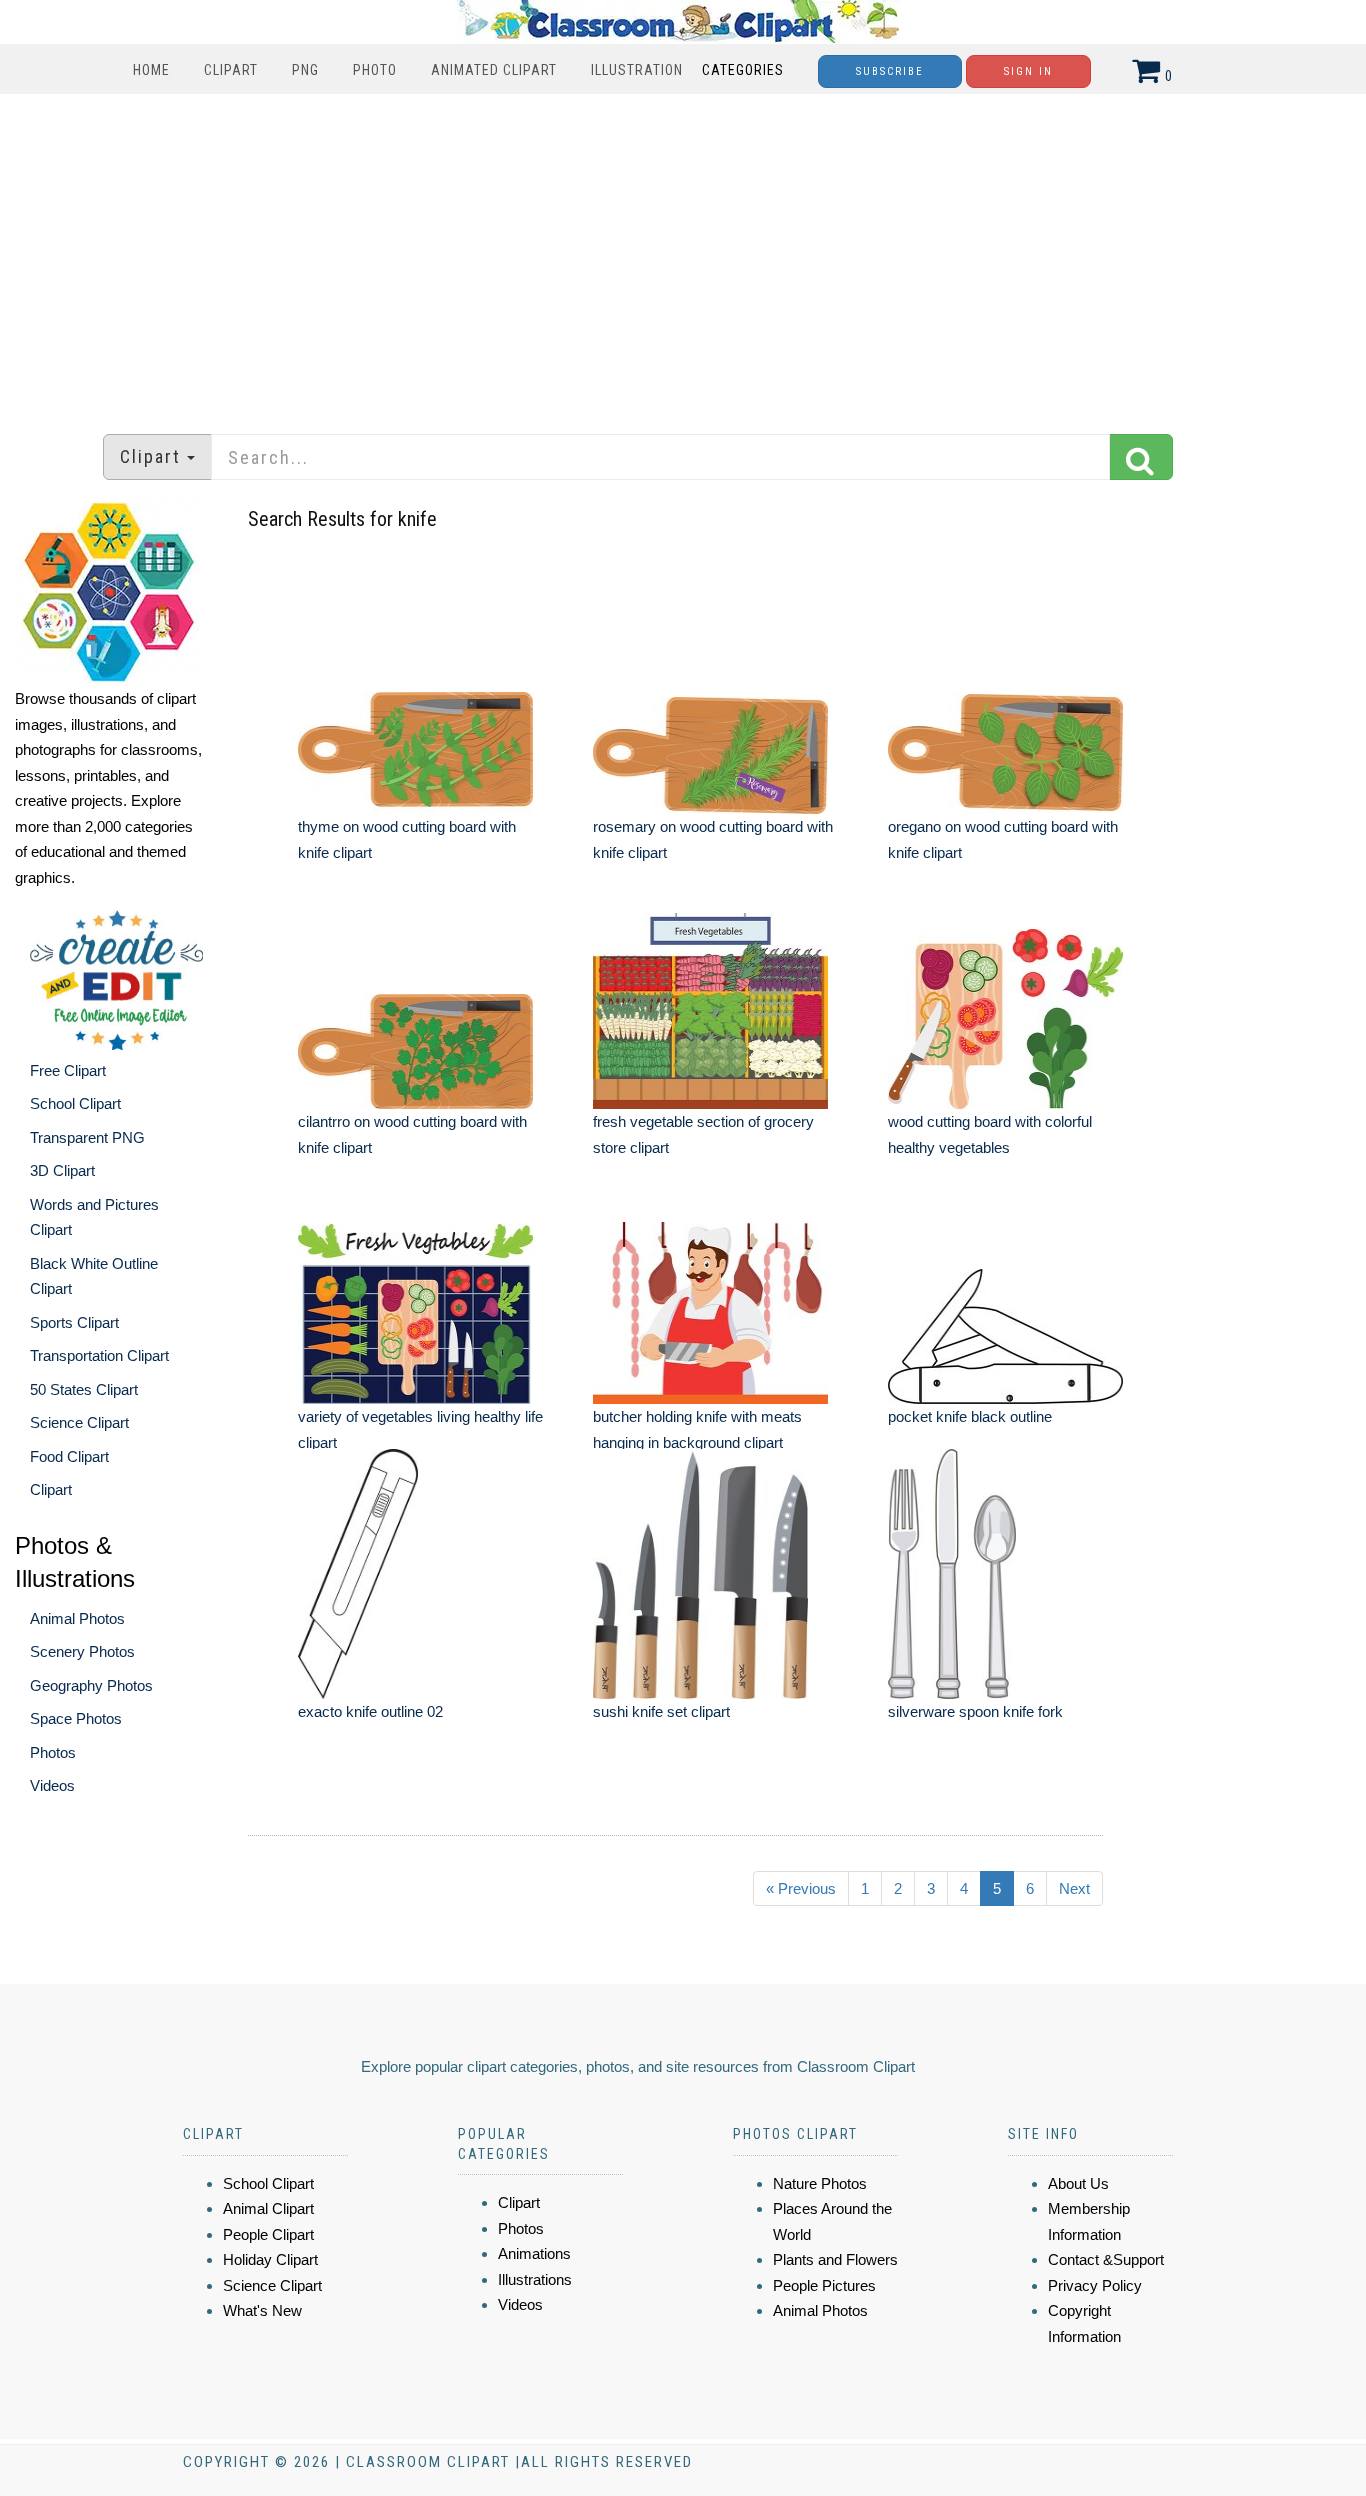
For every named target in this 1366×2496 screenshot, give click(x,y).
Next (1074, 1888)
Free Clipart (68, 1070)
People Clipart (268, 2234)
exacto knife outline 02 (370, 1711)
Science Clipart (79, 1422)
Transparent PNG (87, 1137)
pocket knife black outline (970, 1416)
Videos (52, 1785)
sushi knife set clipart (661, 1711)
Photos (53, 1752)
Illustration (637, 70)
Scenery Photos (82, 1651)
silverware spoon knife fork (975, 1711)
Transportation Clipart (99, 1355)
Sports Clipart (74, 1322)
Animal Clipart (268, 2208)
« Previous (801, 1888)
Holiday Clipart (270, 2259)
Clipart (231, 70)
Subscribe (890, 71)
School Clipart (75, 1103)
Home (151, 70)
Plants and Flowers (835, 2259)
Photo (375, 70)
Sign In (1028, 71)
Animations (534, 2253)
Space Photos (76, 1718)
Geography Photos (91, 1685)
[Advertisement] (683, 254)
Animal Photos (77, 1618)
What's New (262, 2310)
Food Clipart (69, 1456)
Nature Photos (820, 2183)
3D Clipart (62, 1170)
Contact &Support (1106, 2259)
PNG (305, 70)
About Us (1078, 2183)
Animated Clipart (494, 70)
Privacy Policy (1095, 2285)
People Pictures (824, 2285)
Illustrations (535, 2279)
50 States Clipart (84, 1389)
